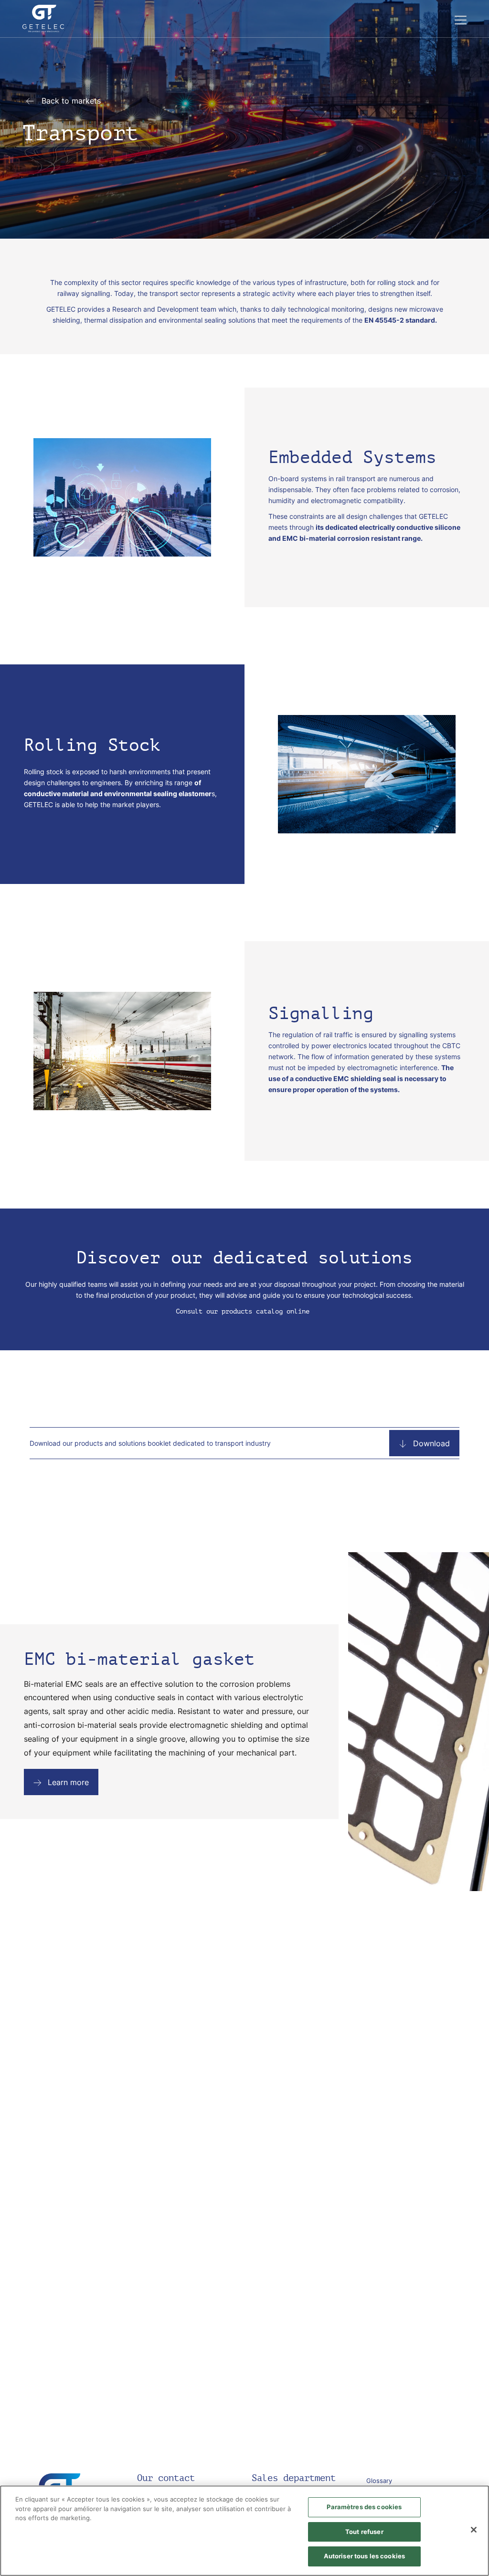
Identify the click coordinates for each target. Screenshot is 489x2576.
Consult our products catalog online (244, 1311)
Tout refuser (364, 2532)
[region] (244, 2531)
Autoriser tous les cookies (364, 2556)
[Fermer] (474, 2530)
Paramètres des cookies (364, 2507)
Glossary (379, 2481)
